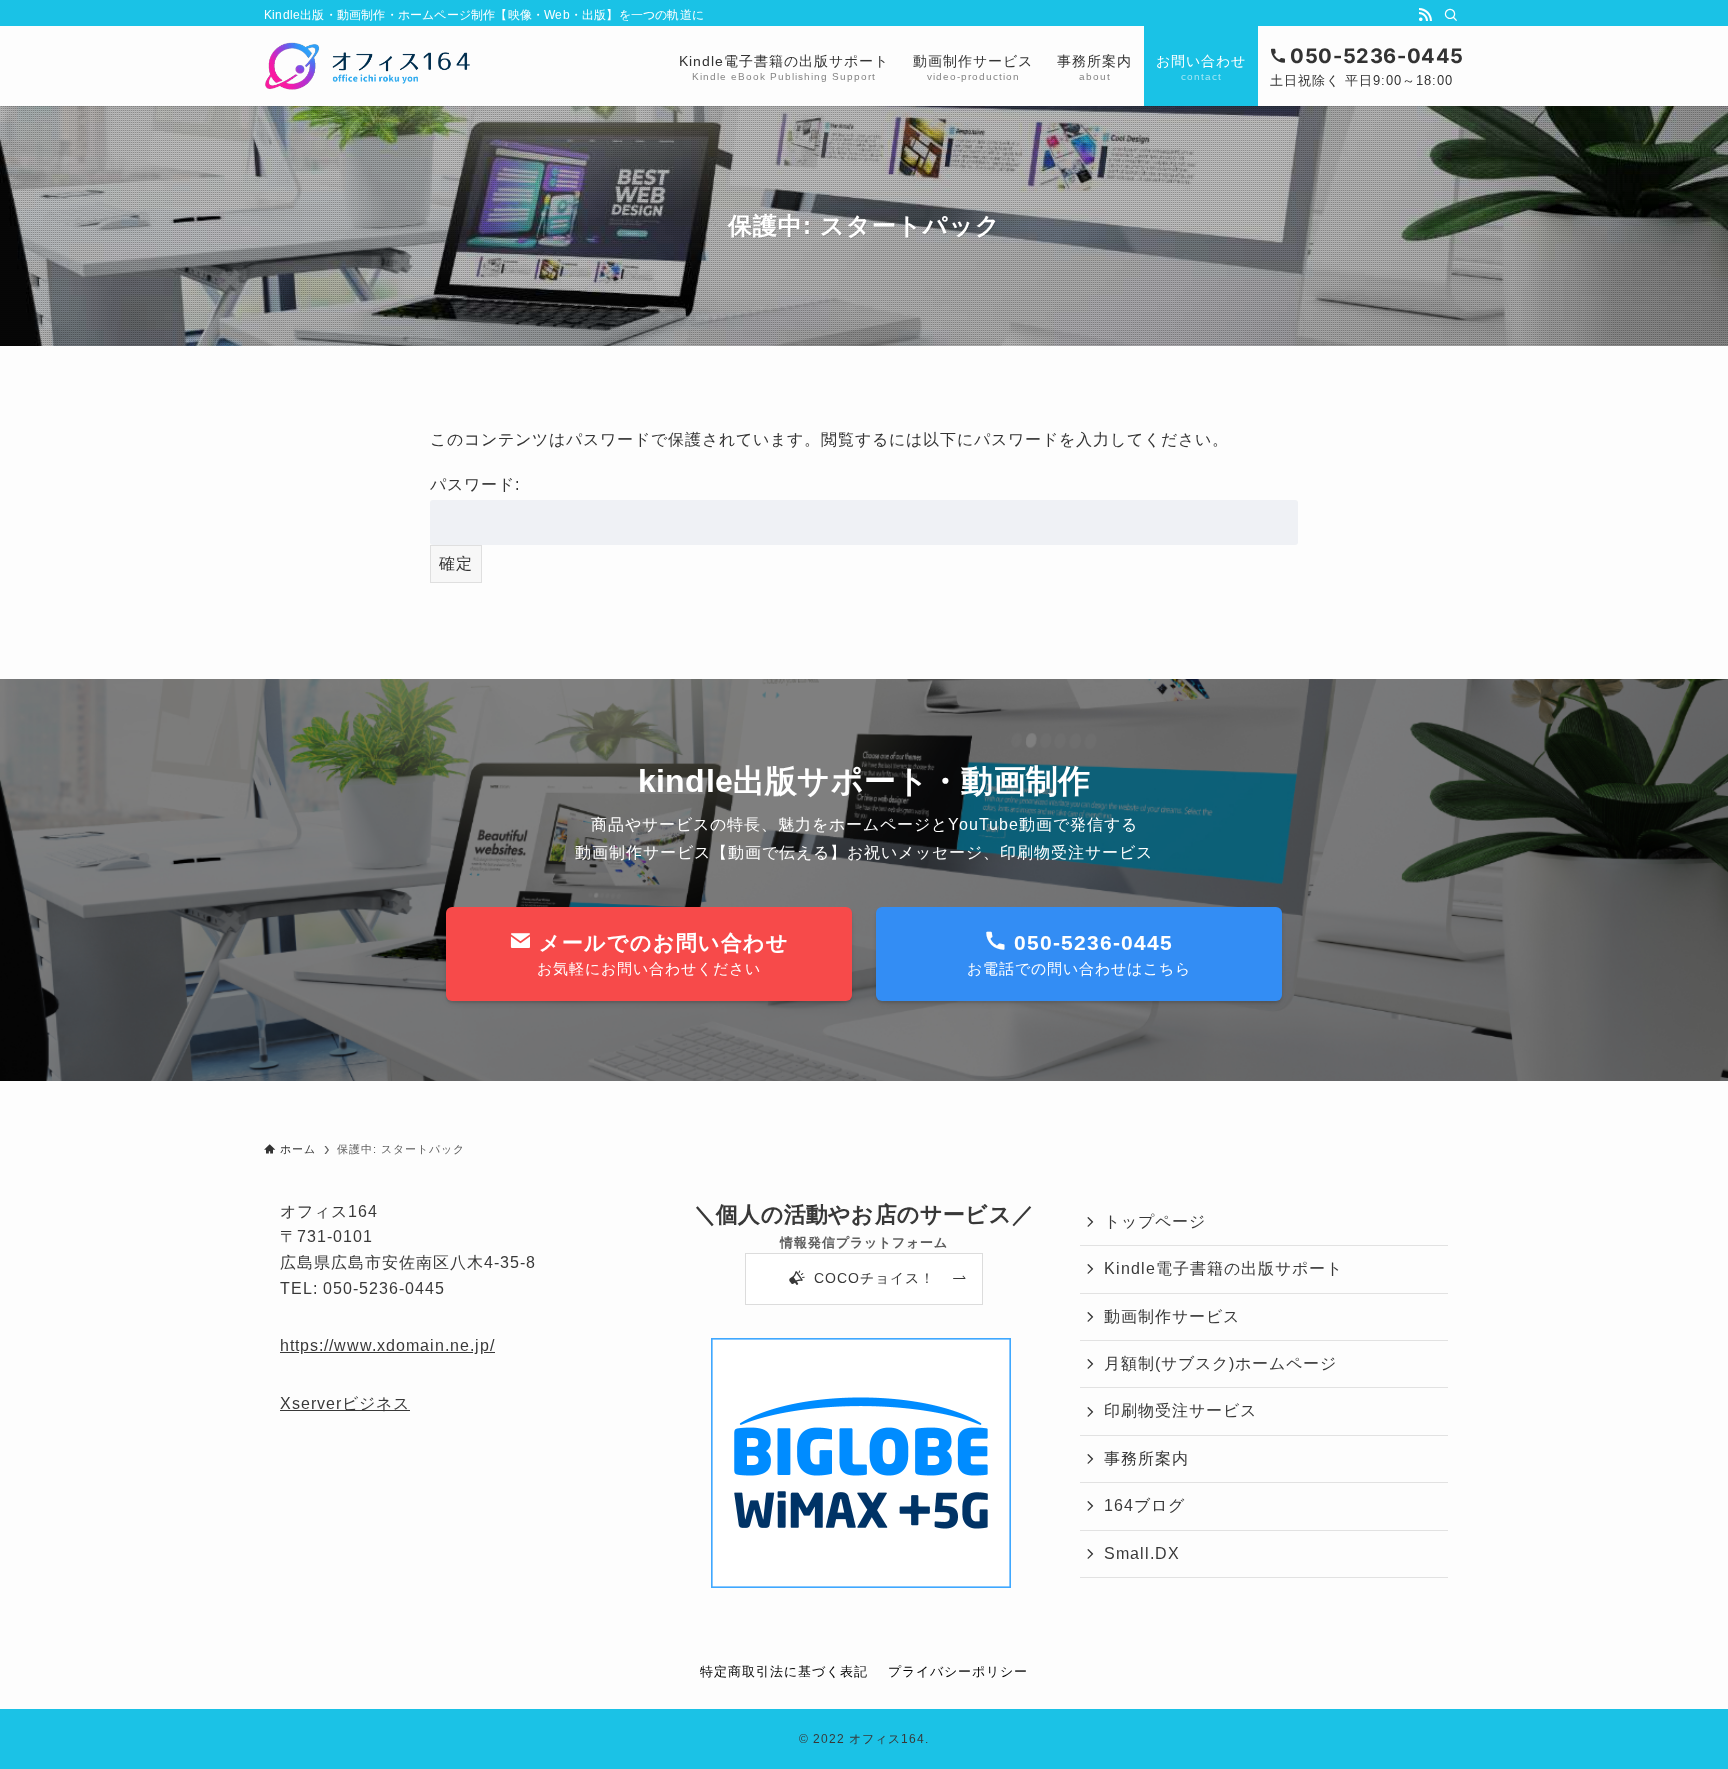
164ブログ (1144, 1505)
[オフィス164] (367, 66)
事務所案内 (1146, 1458)
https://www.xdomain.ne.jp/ (387, 1345)
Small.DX (1142, 1553)
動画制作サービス (1172, 1316)
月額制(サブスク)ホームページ (1220, 1363)
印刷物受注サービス (1180, 1410)
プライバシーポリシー (958, 1671)
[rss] (1425, 15)
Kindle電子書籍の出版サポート (1223, 1268)
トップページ (1155, 1221)
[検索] (1451, 15)
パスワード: (475, 484)
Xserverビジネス (345, 1403)
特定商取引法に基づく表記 (784, 1671)
